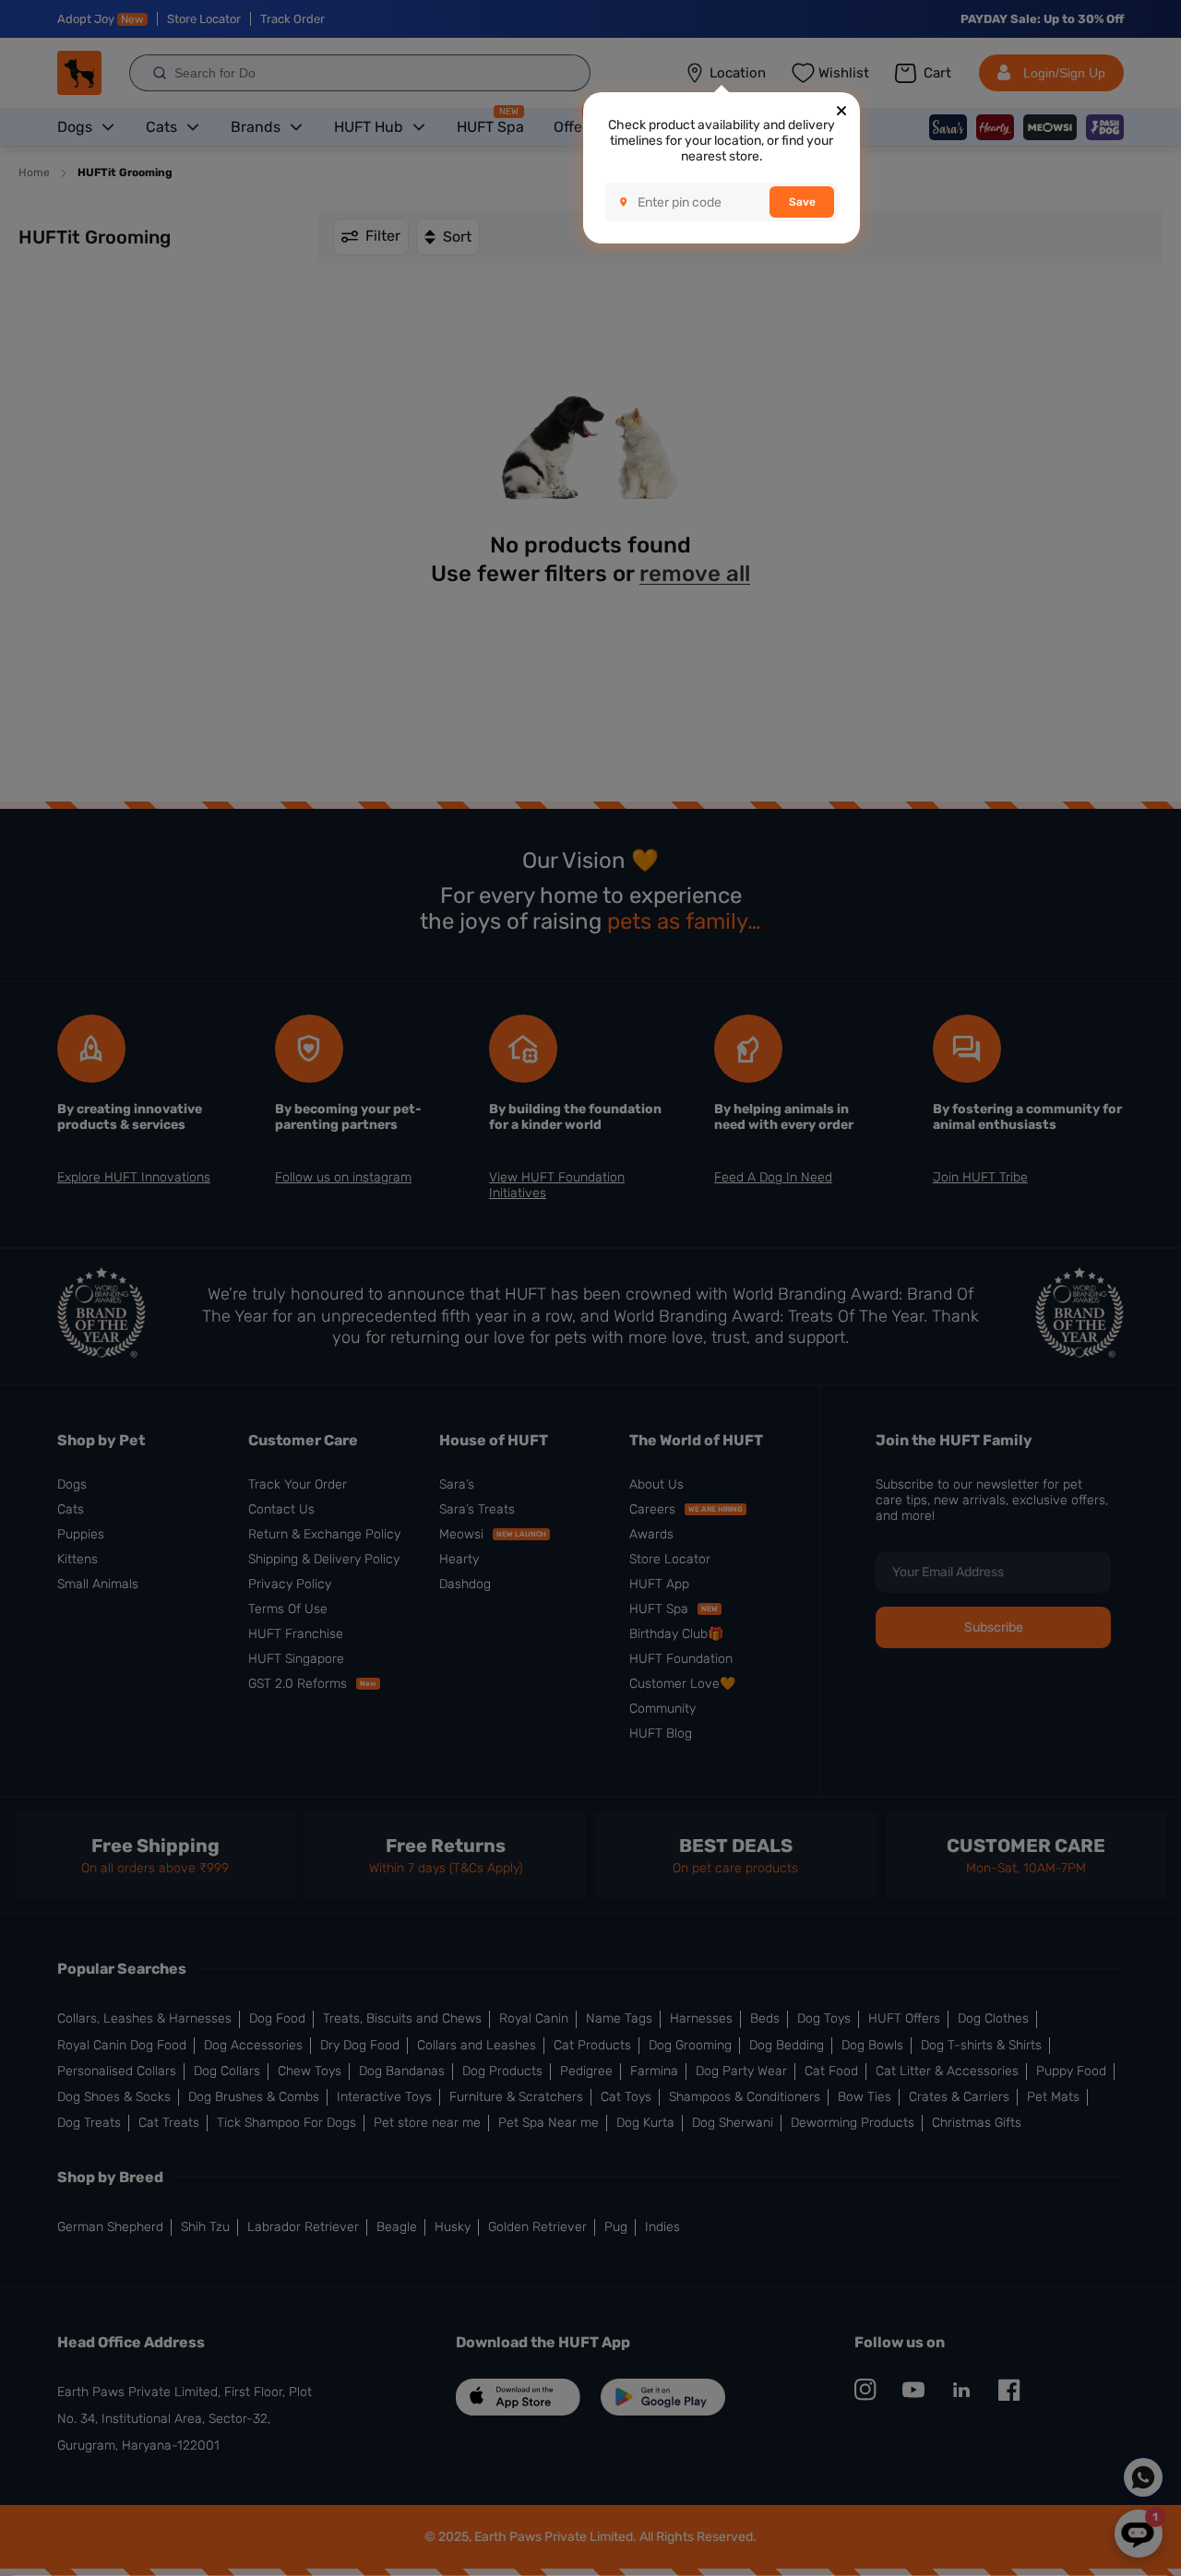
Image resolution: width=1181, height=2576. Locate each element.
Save (802, 202)
